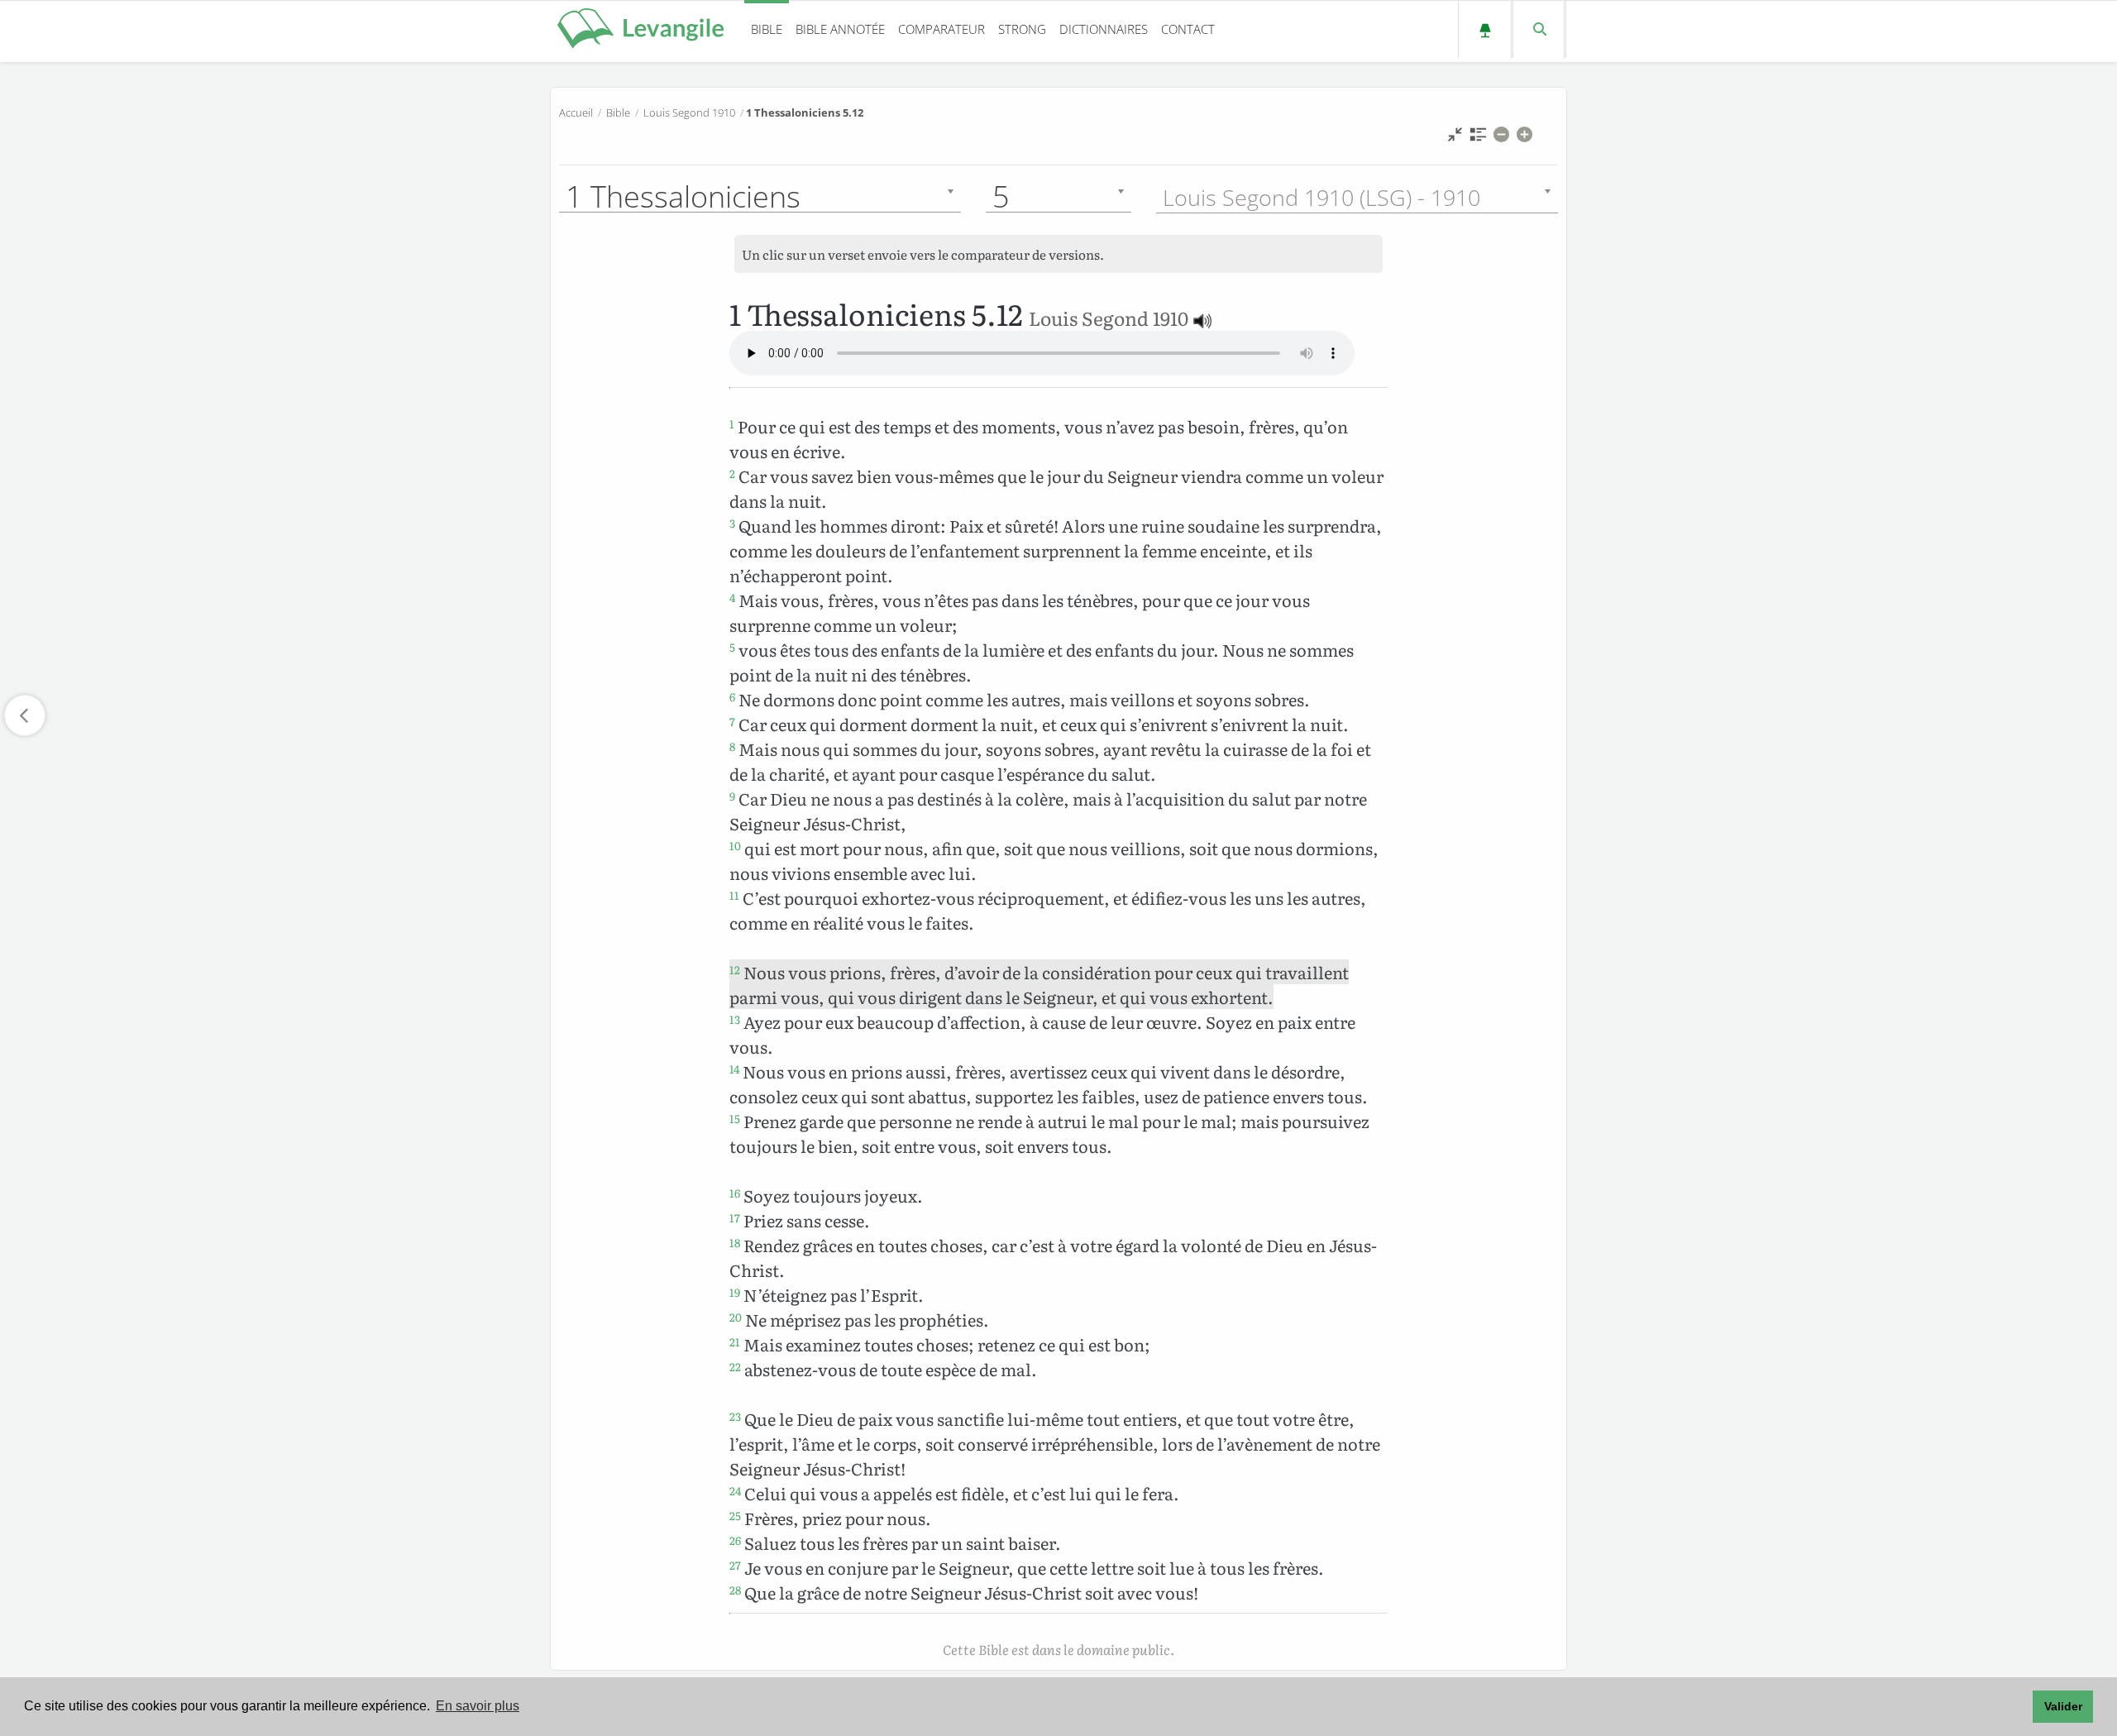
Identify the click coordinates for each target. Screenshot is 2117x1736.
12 (735, 969)
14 (734, 1069)
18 (735, 1242)
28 (735, 1590)
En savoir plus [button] (478, 1706)
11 (734, 895)
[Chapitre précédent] (25, 715)
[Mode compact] (1455, 139)
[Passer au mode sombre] (1485, 29)
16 (735, 1193)
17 (735, 1217)
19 (735, 1292)
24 (735, 1490)
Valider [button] (2063, 1706)
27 (735, 1565)
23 (735, 1416)
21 (735, 1341)
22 (735, 1366)
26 (735, 1540)
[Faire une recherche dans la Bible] (1539, 29)
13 (735, 1019)
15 (735, 1118)
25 (735, 1515)
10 (735, 845)
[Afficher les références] (1478, 139)
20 (736, 1317)
